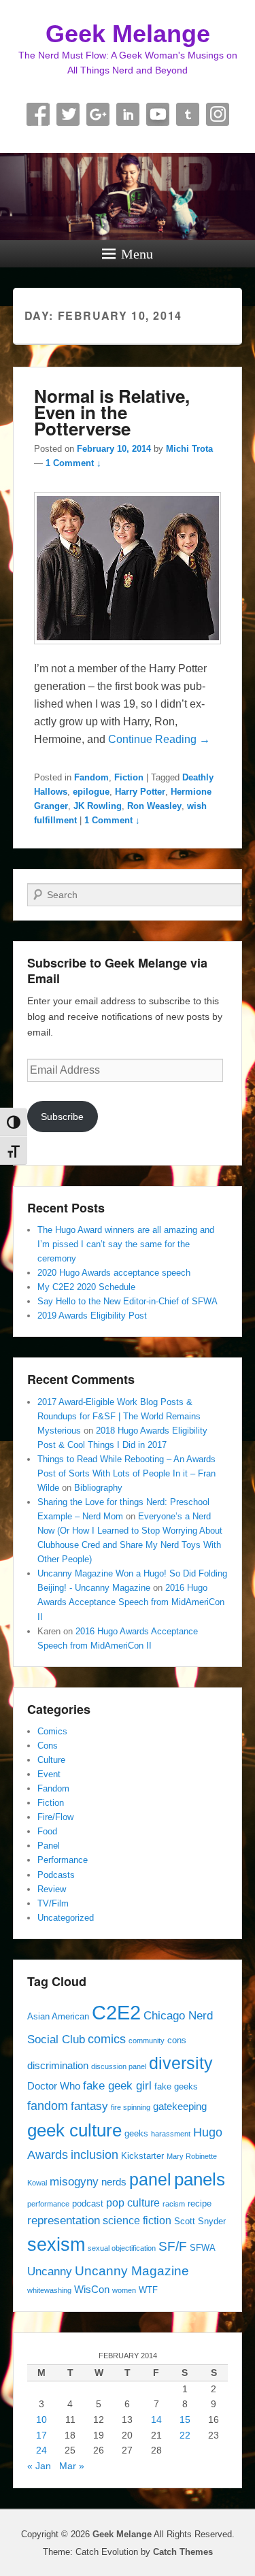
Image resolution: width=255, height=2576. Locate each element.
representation (64, 2220)
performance (48, 2204)
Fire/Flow (55, 1817)
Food (47, 1831)
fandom (48, 2106)
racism (174, 2204)
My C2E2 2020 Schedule (86, 1287)
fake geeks (176, 2086)
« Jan (39, 2466)
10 (41, 2420)
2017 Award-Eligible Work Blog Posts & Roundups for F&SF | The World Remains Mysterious (119, 1416)
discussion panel (119, 2066)
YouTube (158, 114)
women (124, 2290)
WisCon (92, 2290)
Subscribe (62, 1117)
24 (41, 2450)
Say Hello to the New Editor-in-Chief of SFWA (128, 1301)
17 (41, 2435)
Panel (49, 1846)
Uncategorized (66, 1918)
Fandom (91, 777)
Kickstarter (142, 2156)
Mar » (72, 2466)
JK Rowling (98, 806)
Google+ (98, 114)
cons (177, 2040)
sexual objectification (122, 2248)
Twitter (68, 114)
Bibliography (98, 1488)
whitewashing (49, 2290)
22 (185, 2435)
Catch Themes (183, 2552)
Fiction (129, 777)
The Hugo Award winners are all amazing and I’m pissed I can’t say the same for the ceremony (126, 1244)
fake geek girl (117, 2085)
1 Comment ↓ (73, 463)
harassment (171, 2134)
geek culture (74, 2130)
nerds (114, 2182)
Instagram (218, 114)
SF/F (173, 2246)
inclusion (95, 2154)
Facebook (38, 114)
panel (150, 2180)
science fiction (137, 2220)
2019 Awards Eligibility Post (92, 1316)
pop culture (133, 2202)
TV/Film (53, 1903)
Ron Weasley (154, 806)
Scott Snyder (200, 2221)
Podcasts (56, 1875)
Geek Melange (128, 34)
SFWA (203, 2248)
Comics (52, 1731)
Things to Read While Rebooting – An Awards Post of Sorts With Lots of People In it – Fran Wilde (126, 1473)
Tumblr (188, 114)
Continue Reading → (159, 739)
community (147, 2041)
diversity (181, 2063)
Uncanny (50, 2271)
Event (49, 1774)
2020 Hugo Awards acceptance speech (114, 1273)
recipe (200, 2203)
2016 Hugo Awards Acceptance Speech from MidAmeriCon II (131, 1602)
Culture (51, 1760)
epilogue (91, 792)
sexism (56, 2245)
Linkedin (128, 114)
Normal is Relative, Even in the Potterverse (112, 412)
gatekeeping (180, 2107)
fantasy (89, 2106)
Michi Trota (189, 449)
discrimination (58, 2066)
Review (52, 1889)
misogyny (74, 2181)
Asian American (58, 2016)
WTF (148, 2290)
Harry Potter (140, 792)
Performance (63, 1860)
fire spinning (131, 2107)
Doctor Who (54, 2086)
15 (185, 2420)
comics (107, 2039)
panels (200, 2179)
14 (156, 2420)
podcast (88, 2203)
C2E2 (116, 2012)
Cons (48, 1746)
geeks (136, 2133)
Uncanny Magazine (132, 2270)
